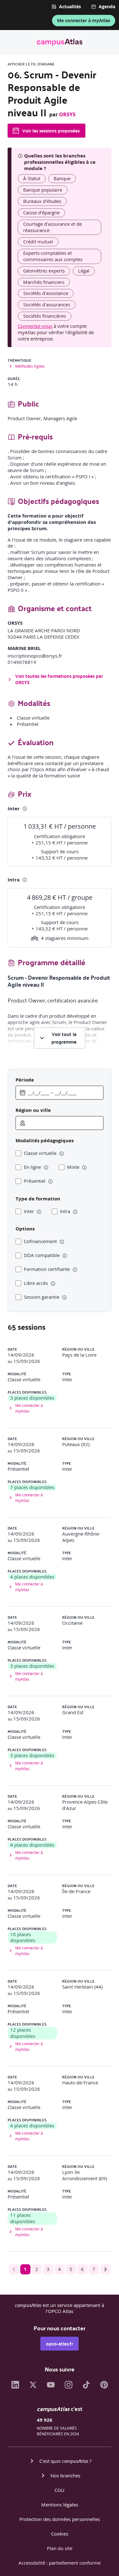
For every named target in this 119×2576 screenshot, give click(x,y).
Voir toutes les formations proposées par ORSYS (59, 679)
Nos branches (65, 2475)
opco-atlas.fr (60, 2344)
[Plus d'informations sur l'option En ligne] (46, 1168)
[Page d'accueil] (60, 43)
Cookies (60, 2534)
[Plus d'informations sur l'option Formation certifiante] (75, 1270)
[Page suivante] (105, 2269)
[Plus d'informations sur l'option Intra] (75, 1212)
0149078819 (22, 662)
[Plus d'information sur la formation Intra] (25, 880)
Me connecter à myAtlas (84, 20)
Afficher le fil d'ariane (31, 64)
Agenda (107, 7)
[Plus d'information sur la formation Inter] (25, 809)
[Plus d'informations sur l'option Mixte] (84, 1168)
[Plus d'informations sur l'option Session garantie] (64, 1297)
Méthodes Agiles (30, 366)
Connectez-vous (35, 326)
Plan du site (60, 2548)
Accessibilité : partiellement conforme (60, 2563)
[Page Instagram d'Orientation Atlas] (69, 2387)
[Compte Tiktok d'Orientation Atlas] (86, 2387)
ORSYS (67, 114)
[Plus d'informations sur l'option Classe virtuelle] (62, 1154)
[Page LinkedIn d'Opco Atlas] (15, 2387)
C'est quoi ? (65, 2461)
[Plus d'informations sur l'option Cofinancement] (62, 1242)
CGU (60, 2490)
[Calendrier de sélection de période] (23, 1093)
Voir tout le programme (64, 1038)
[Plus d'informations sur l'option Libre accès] (53, 1284)
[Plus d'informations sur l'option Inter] (39, 1212)
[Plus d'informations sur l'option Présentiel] (50, 1181)
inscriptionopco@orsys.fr (35, 656)
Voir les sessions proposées (51, 131)
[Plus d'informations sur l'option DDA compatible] (65, 1256)
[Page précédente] (14, 2269)
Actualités (70, 7)
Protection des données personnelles (60, 2519)
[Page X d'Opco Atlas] (33, 2387)
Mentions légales (60, 2505)
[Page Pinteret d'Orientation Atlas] (104, 2387)
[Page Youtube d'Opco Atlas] (51, 2387)
